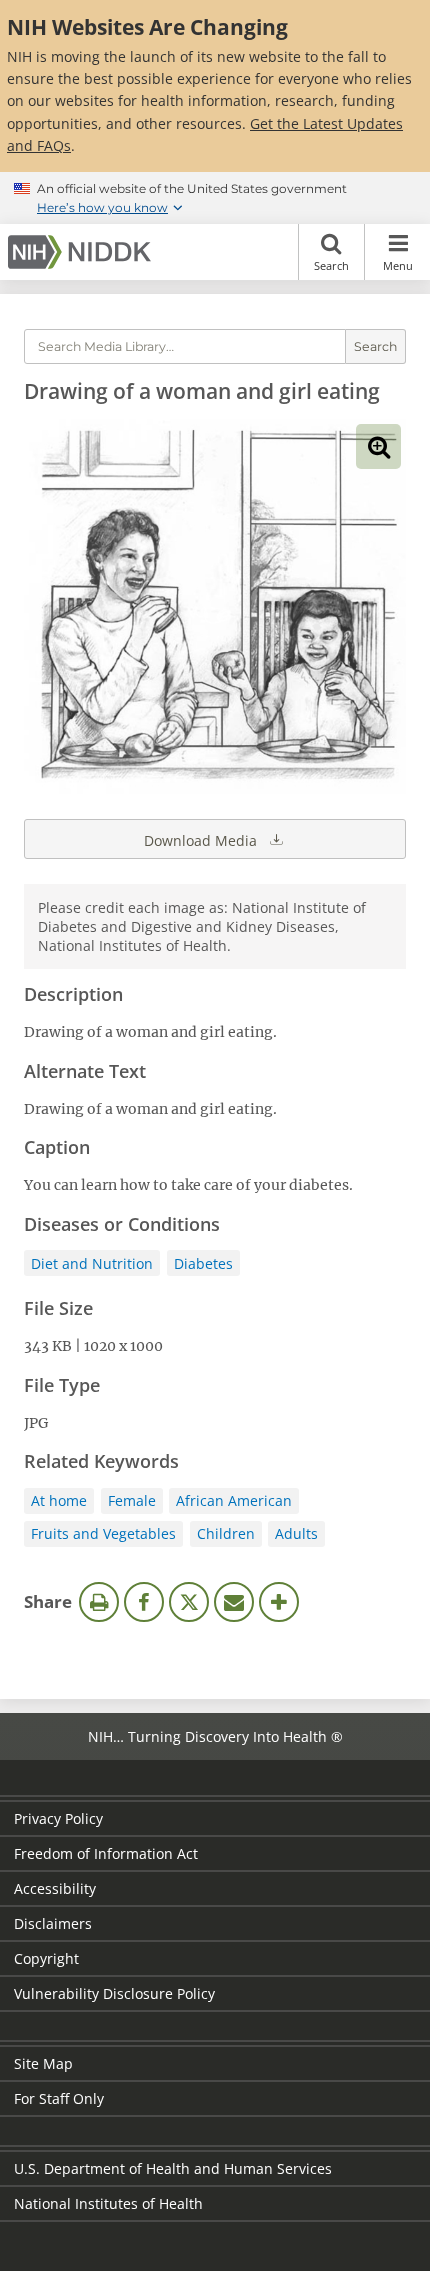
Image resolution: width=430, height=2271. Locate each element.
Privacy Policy (58, 1818)
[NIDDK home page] (83, 252)
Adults (296, 1533)
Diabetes (203, 1263)
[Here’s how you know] (215, 198)
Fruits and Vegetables (103, 1533)
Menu (398, 265)
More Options (279, 1602)
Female (132, 1500)
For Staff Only (59, 2098)
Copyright (46, 1958)
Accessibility (55, 1888)
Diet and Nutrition (92, 1263)
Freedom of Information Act (106, 1853)
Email (234, 1602)
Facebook (144, 1602)
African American (234, 1500)
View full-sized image (378, 446)
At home (59, 1500)
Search (331, 265)
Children (226, 1533)
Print (99, 1602)
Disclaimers (53, 1923)
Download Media (202, 840)
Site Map (43, 2063)
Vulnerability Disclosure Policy (114, 1993)
